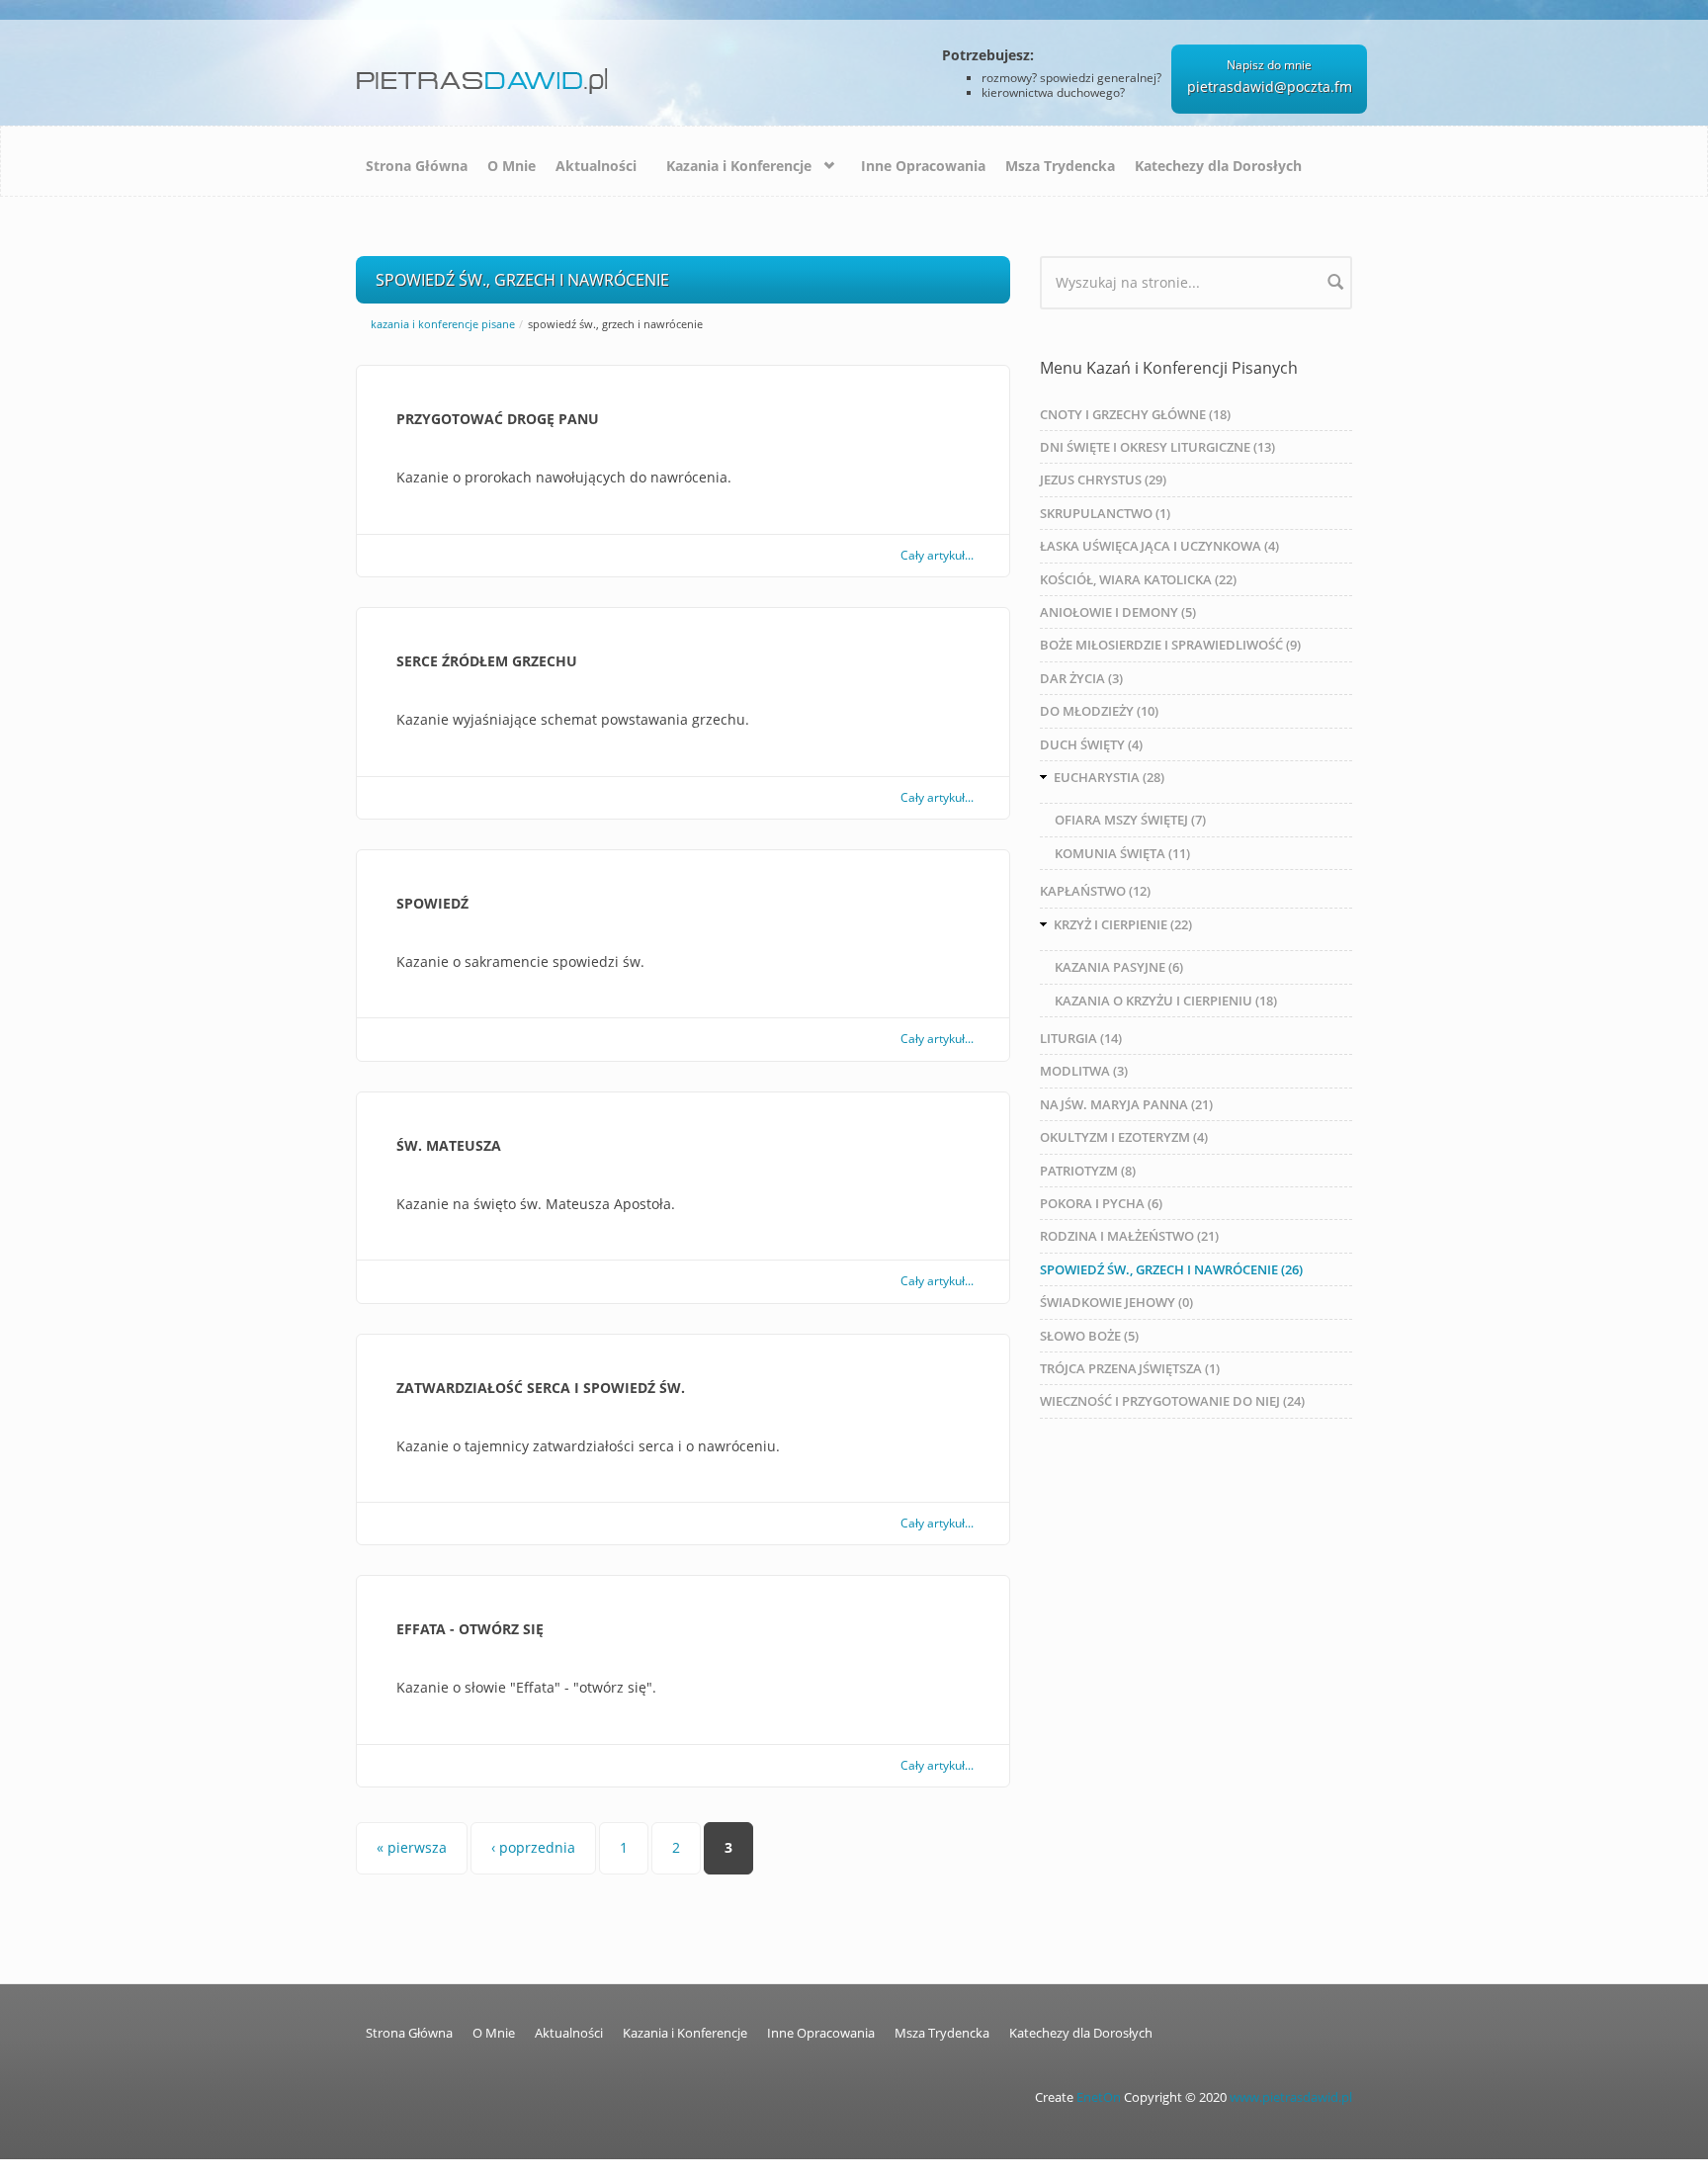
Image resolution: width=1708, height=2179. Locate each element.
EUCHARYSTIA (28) (1109, 777)
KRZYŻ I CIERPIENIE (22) (1123, 924)
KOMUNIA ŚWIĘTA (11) (1122, 853)
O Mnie (512, 166)
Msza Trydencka (1060, 166)
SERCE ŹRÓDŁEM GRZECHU (487, 661)
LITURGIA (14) (1081, 1038)
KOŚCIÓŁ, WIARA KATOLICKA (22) (1138, 579)
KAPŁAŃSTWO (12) (1095, 891)
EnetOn (1099, 2097)
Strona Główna (417, 166)
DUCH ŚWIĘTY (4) (1091, 744)
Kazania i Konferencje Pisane (443, 324)
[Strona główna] (486, 74)
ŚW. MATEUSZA (449, 1145)
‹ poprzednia (533, 1847)
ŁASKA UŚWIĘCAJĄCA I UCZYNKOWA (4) (1159, 546)
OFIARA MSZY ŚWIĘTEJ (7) (1130, 820)
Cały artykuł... (937, 555)
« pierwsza (412, 1847)
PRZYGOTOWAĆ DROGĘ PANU (498, 419)
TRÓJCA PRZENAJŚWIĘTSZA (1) (1130, 1368)
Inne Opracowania (923, 166)
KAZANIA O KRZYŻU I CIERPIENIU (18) (1166, 1001)
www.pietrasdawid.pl (1291, 2097)
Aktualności (596, 166)
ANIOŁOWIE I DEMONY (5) (1118, 612)
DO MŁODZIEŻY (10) (1099, 711)
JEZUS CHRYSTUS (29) (1103, 479)
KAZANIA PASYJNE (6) (1119, 967)
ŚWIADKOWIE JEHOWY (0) (1116, 1302)
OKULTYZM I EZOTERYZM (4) (1124, 1137)
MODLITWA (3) (1084, 1071)
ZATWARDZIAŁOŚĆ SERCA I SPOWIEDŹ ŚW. (541, 1388)
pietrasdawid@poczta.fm (1270, 87)
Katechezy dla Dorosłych (1218, 166)
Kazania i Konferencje (739, 166)
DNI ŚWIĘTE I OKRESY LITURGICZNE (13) (1157, 447)
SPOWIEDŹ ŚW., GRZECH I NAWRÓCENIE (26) (1171, 1269)
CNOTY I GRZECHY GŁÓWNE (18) (1135, 414)
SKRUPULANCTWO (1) (1105, 513)
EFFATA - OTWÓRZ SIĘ (470, 1629)
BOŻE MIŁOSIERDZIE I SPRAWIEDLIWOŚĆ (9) (1170, 645)
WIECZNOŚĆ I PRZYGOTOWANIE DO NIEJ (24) (1172, 1401)
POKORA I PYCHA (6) (1101, 1203)
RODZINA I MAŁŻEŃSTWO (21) (1129, 1236)
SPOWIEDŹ (432, 903)
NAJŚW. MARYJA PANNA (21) (1126, 1104)
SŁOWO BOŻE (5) (1089, 1336)
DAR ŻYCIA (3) (1081, 678)
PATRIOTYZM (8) (1088, 1171)
